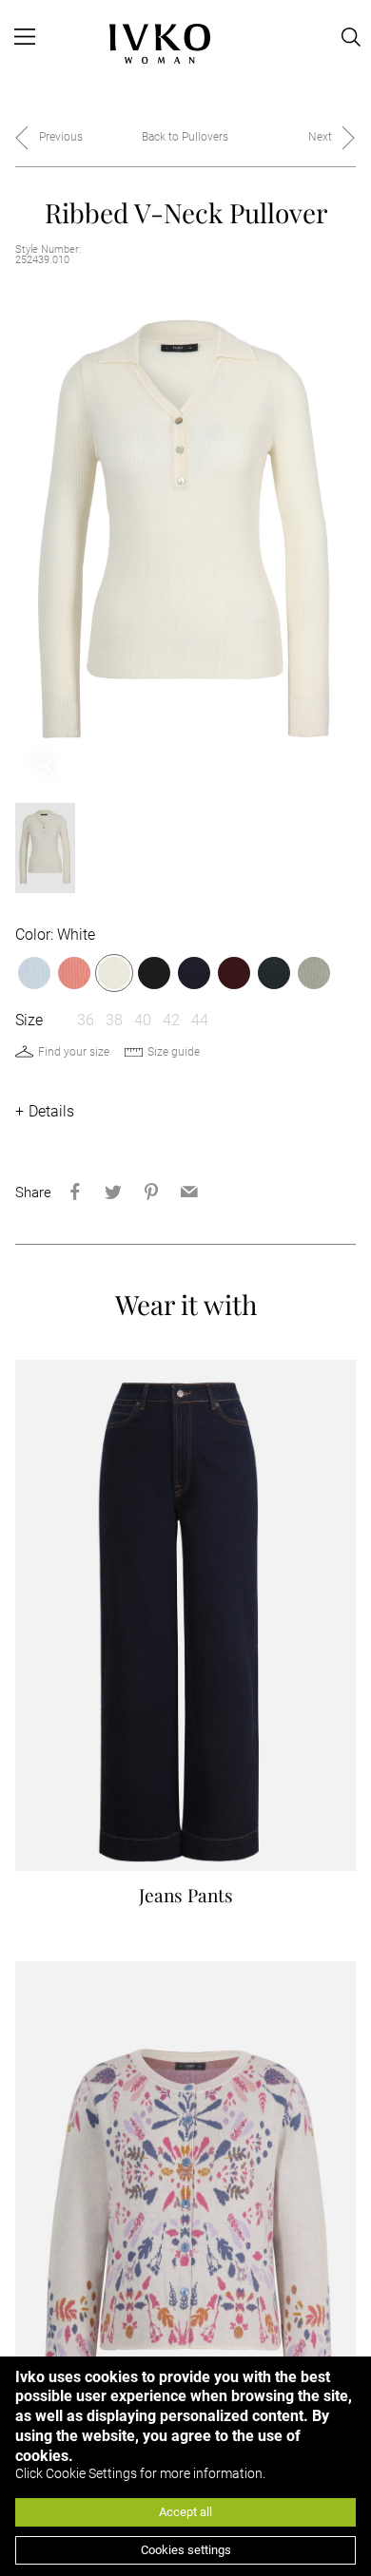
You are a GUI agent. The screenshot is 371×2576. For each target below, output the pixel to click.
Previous (61, 137)
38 (114, 1020)
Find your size (74, 1052)
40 (143, 1020)
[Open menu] (25, 37)
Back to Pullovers (185, 137)
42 (171, 1020)
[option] (186, 537)
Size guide (174, 1052)
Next (320, 137)
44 (200, 1020)
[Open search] (351, 37)
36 (86, 1020)
